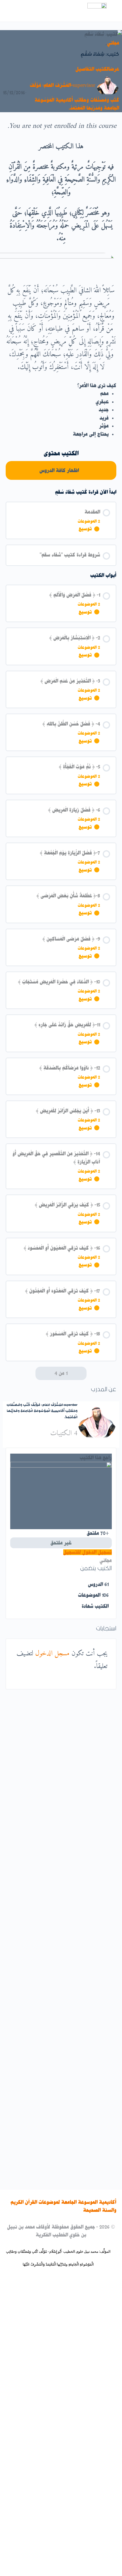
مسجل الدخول (52, 1654)
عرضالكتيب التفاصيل (97, 69)
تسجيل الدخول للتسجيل (88, 1552)
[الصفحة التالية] (40, 1373)
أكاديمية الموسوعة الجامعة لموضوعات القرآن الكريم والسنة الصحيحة (63, 2206)
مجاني (113, 43)
